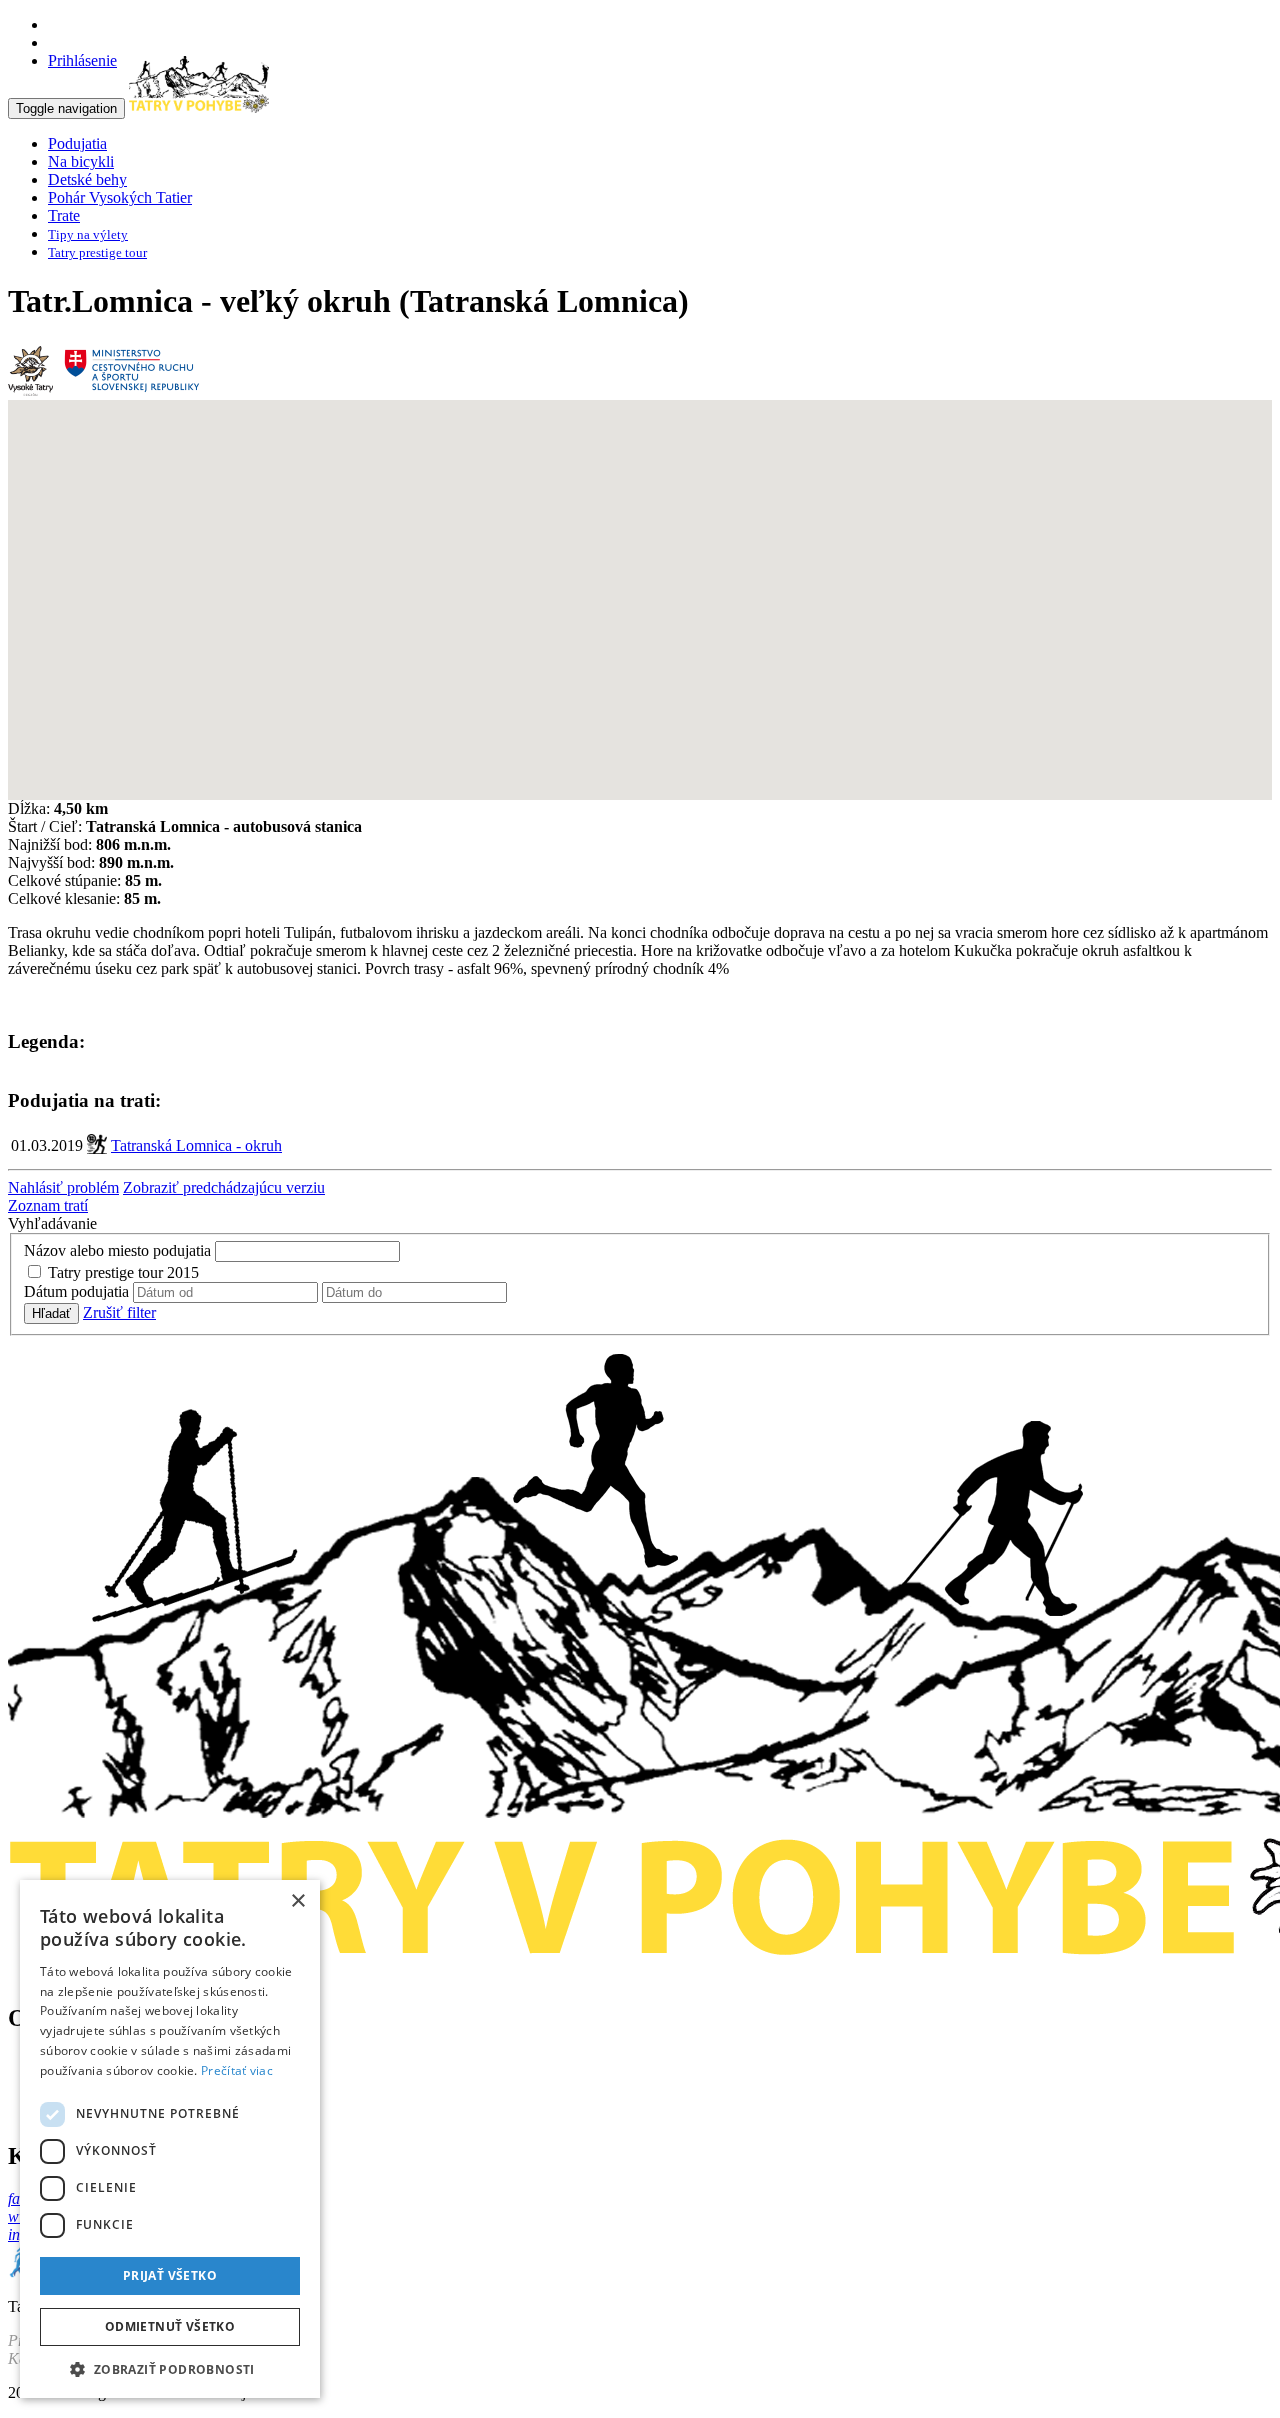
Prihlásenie (82, 60)
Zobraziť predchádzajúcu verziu (224, 1187)
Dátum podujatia (76, 1291)
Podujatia (77, 143)
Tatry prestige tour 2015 (123, 1272)
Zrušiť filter (119, 1312)
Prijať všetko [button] (170, 2275)
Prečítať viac (237, 2070)
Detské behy (87, 179)
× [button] (297, 1901)
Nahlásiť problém (63, 1187)
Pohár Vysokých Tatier (120, 197)
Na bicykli (81, 161)
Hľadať (51, 1313)
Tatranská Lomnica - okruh (196, 1145)
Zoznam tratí (48, 1205)
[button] (170, 2368)
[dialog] (170, 2139)
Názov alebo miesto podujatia (117, 1250)
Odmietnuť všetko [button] (170, 2326)
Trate (64, 215)
